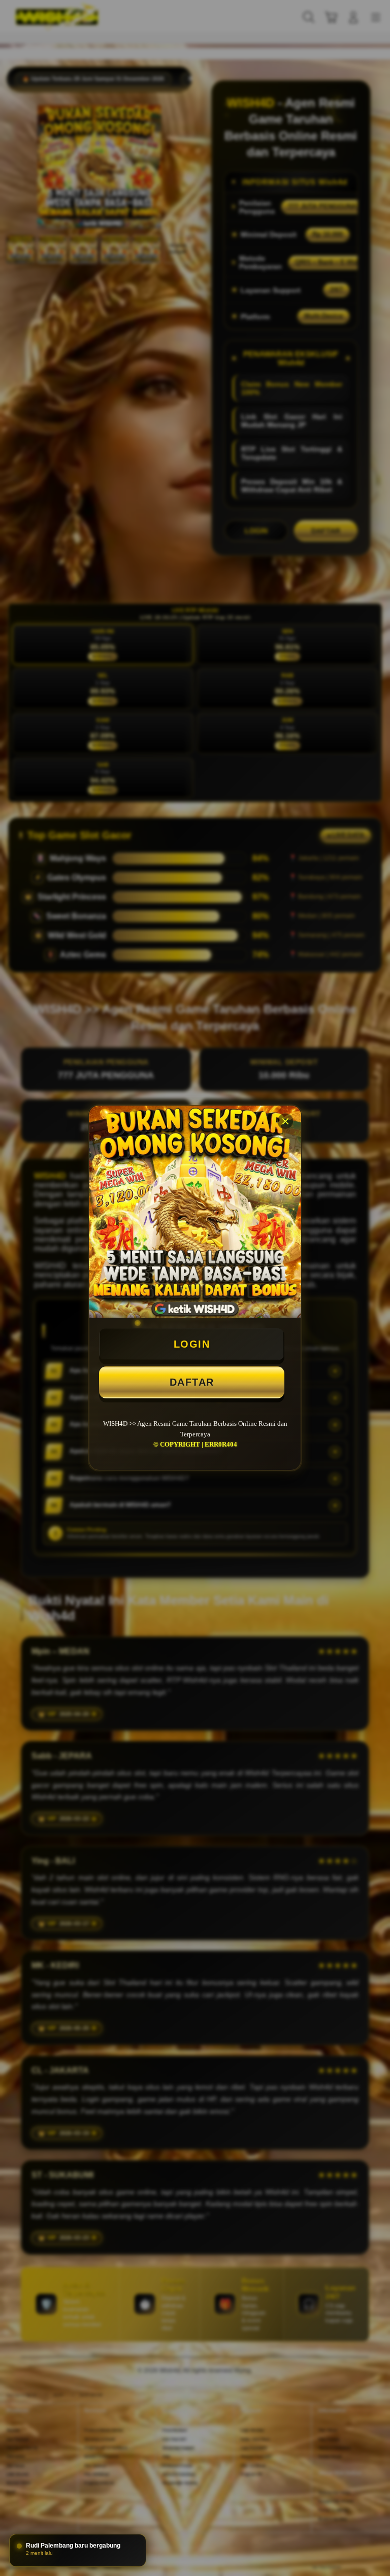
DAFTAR (192, 1382)
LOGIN (192, 1344)
